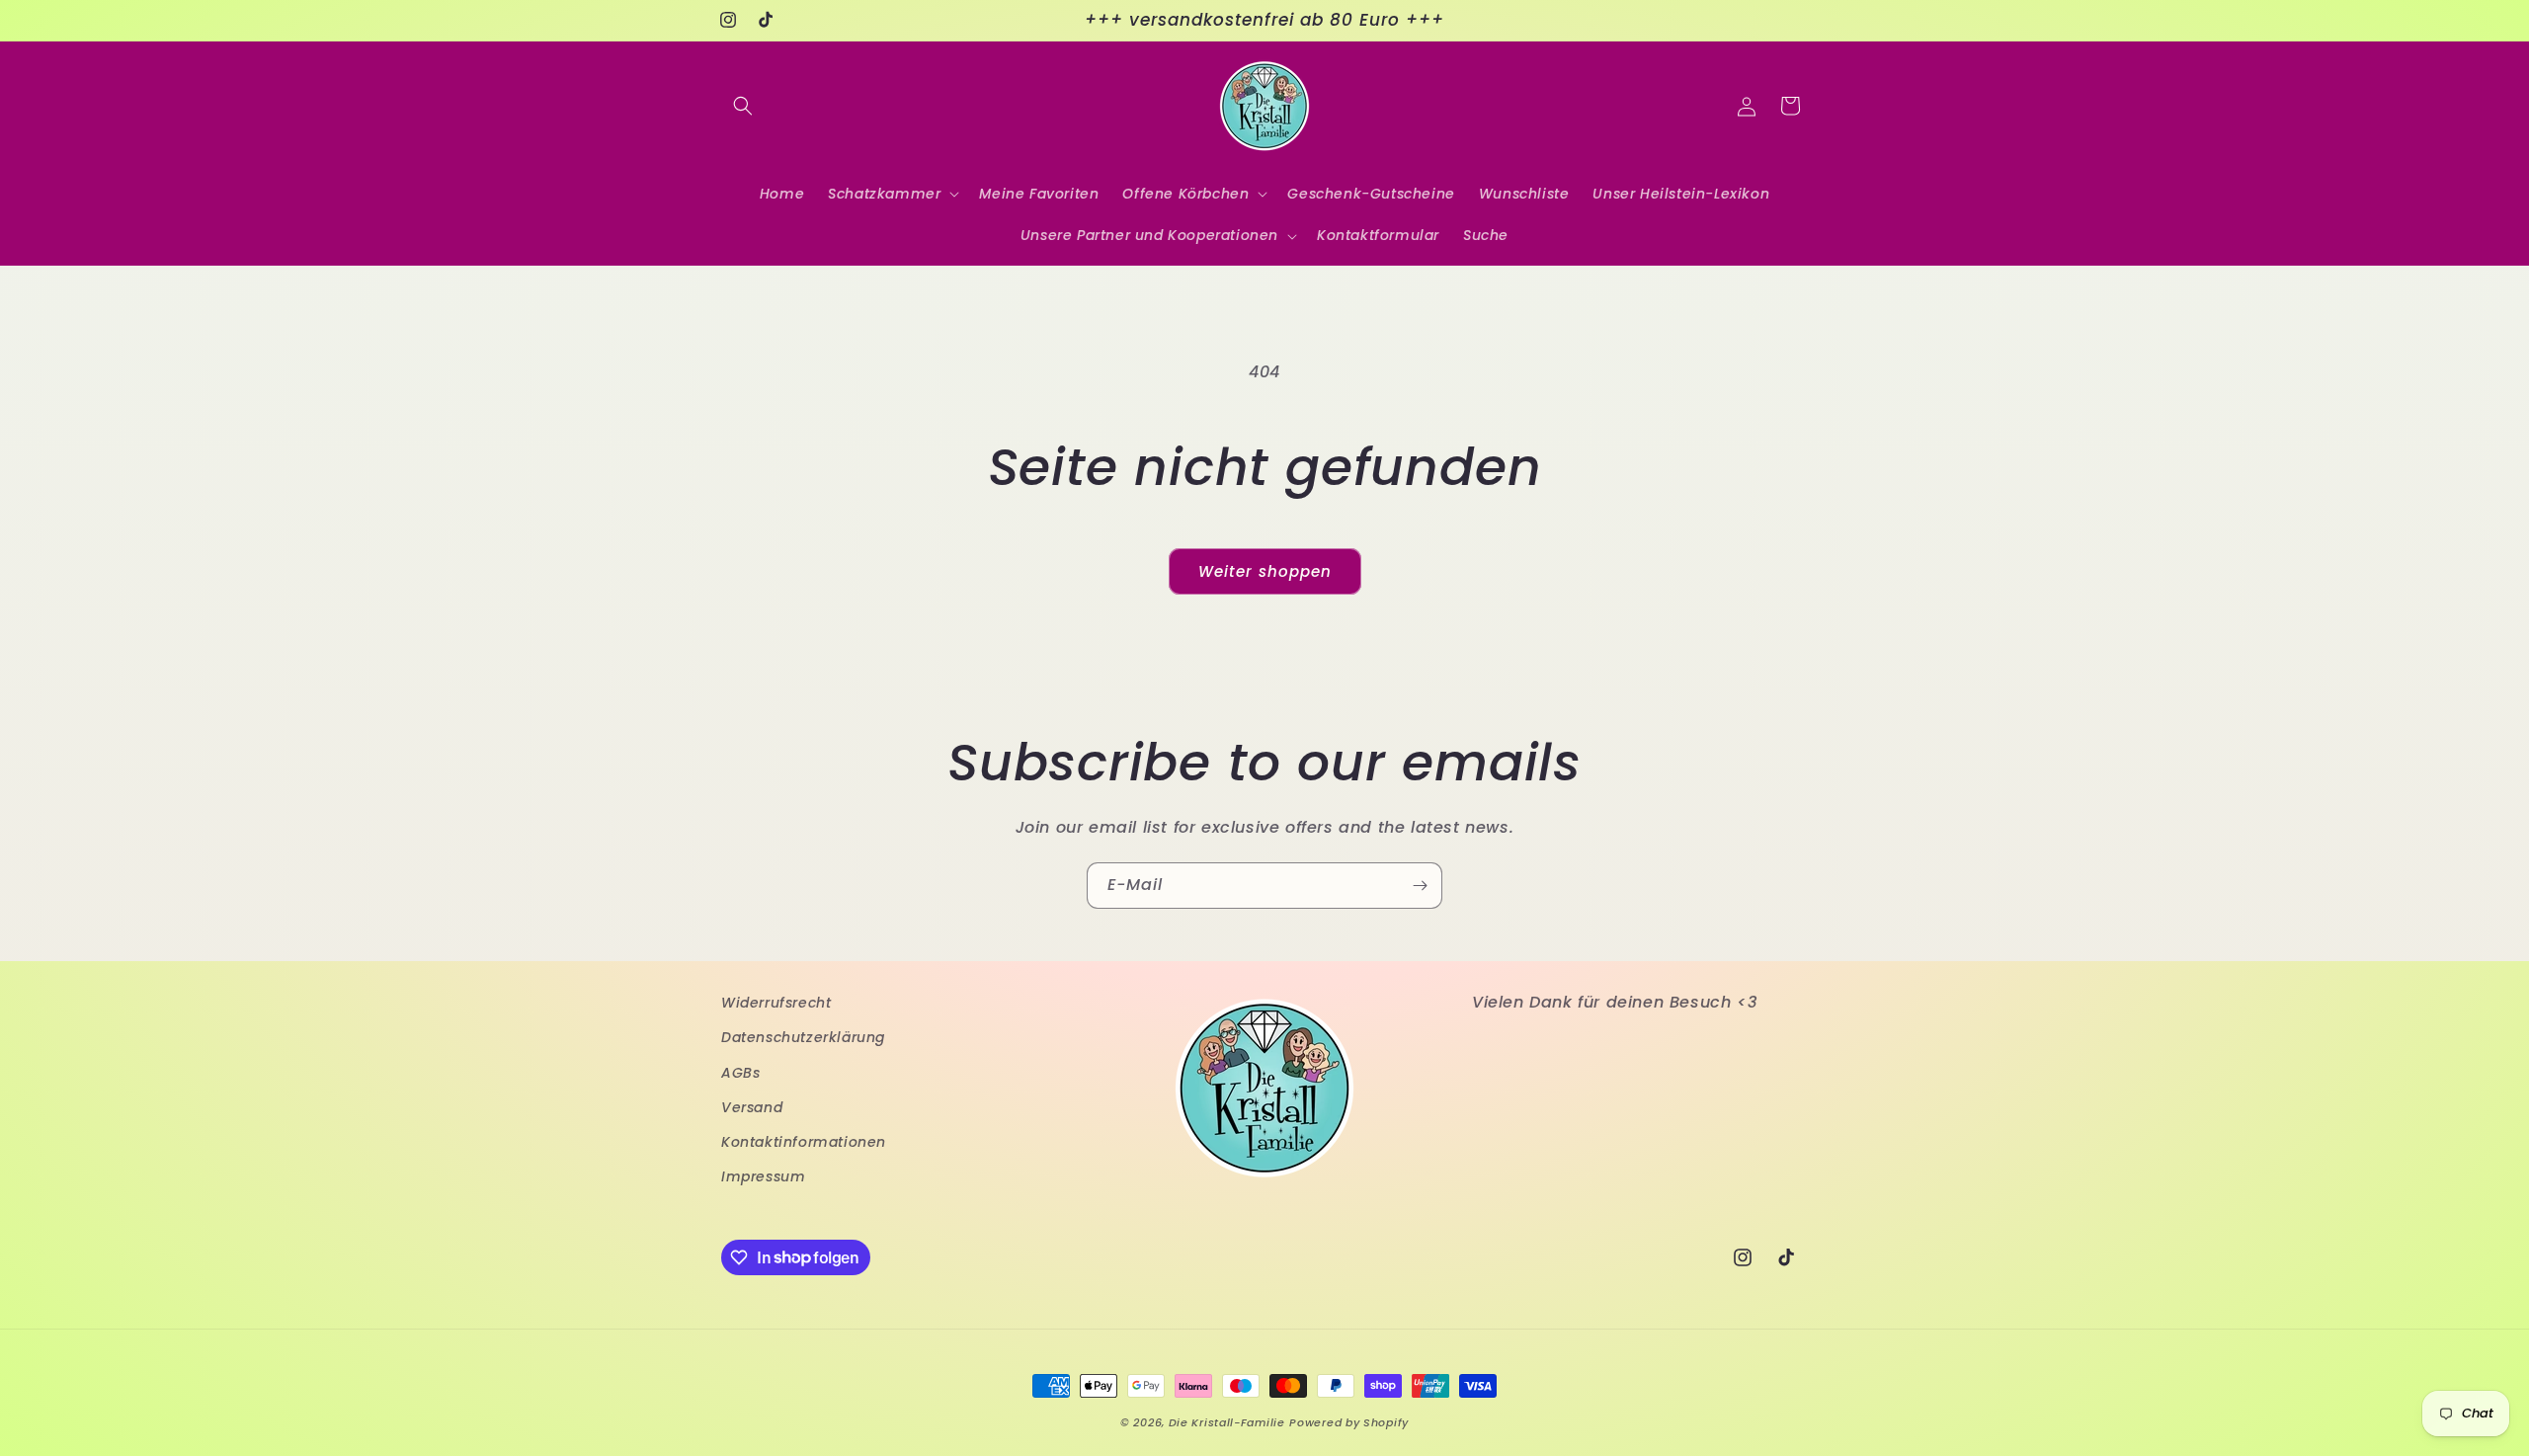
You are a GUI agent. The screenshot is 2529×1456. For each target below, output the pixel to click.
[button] (743, 106)
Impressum (763, 1176)
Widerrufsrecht (776, 1003)
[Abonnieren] (1420, 886)
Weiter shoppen (1265, 571)
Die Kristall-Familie (1227, 1422)
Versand (752, 1106)
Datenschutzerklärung (803, 1037)
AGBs (740, 1072)
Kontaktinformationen (804, 1141)
